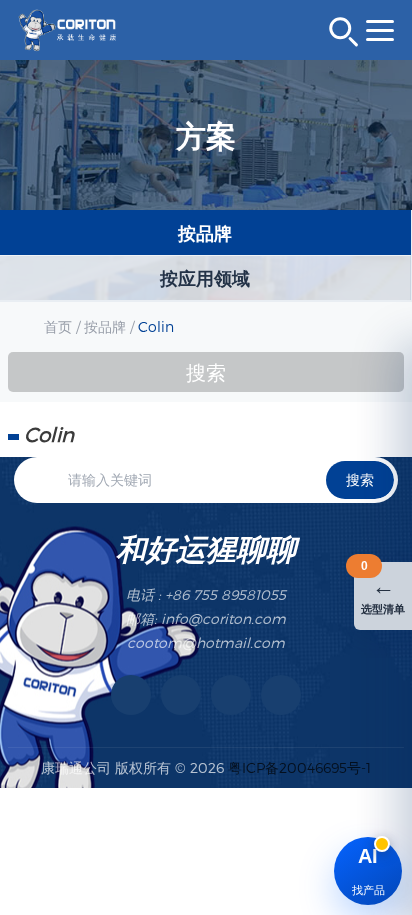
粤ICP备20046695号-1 (299, 767)
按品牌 (105, 326)
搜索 (360, 479)
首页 (58, 326)
